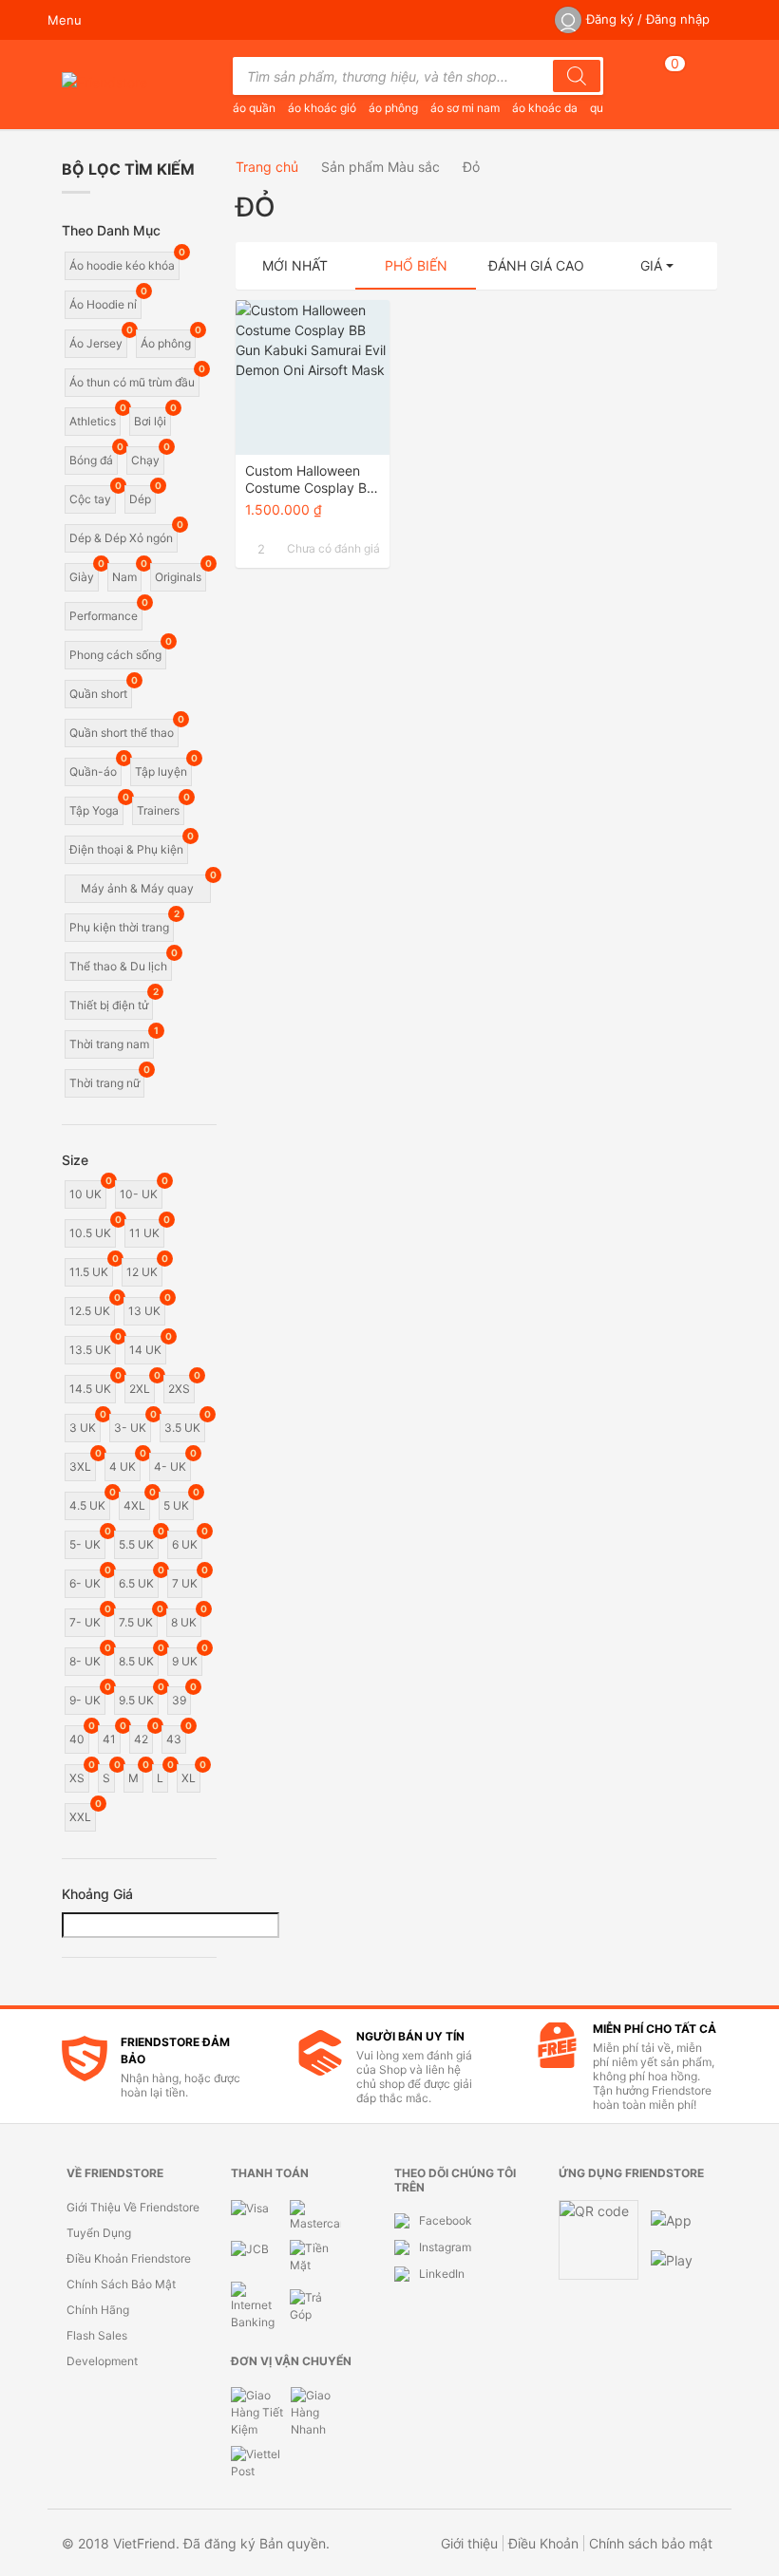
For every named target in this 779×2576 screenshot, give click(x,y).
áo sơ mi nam (465, 108)
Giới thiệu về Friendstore (133, 2207)
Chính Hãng (98, 2310)
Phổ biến (416, 265)
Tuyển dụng (99, 2233)
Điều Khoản (543, 2543)
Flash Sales (97, 2335)
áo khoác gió (322, 108)
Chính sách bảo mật (121, 2284)
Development (102, 2361)
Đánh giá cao (536, 265)
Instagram (445, 2247)
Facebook (446, 2220)
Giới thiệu (469, 2543)
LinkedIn (442, 2274)
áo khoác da (545, 108)
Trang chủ (267, 167)
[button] (657, 266)
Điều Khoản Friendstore (129, 2258)
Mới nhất (295, 265)
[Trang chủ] (104, 86)
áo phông (393, 108)
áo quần (254, 108)
